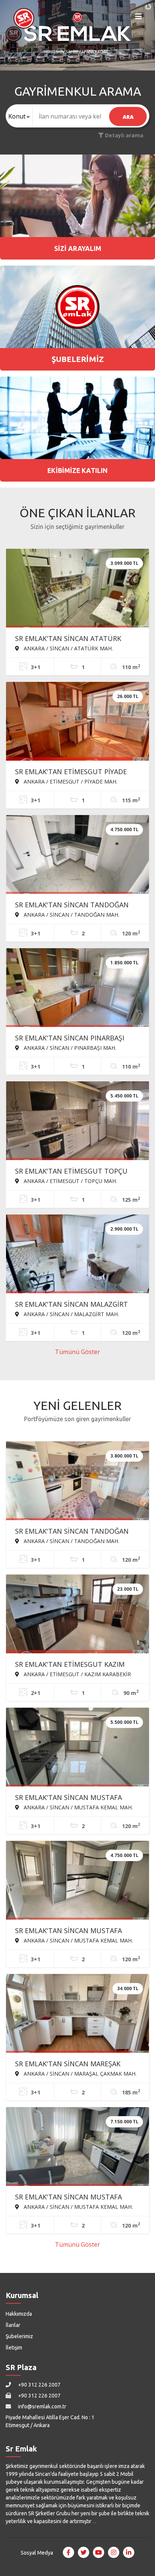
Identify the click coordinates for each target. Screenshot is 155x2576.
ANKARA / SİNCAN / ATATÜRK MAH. (68, 648)
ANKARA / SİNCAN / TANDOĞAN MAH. (71, 914)
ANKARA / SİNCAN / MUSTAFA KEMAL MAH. (77, 1807)
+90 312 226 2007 (39, 2385)
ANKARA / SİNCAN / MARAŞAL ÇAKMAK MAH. (79, 2073)
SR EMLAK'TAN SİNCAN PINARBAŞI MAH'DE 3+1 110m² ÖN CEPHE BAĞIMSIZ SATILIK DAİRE (70, 1039)
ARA (128, 117)
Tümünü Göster (77, 1352)
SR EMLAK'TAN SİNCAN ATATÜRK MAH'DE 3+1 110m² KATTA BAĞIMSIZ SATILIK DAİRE (74, 639)
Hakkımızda (19, 2314)
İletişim (14, 2348)
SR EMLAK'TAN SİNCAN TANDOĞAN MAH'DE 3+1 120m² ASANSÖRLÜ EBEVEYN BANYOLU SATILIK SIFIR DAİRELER (72, 905)
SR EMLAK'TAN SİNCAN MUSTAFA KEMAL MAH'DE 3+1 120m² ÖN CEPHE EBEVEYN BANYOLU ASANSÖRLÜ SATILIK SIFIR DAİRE (75, 1798)
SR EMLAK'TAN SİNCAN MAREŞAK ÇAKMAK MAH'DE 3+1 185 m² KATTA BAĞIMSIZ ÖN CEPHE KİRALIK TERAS (72, 2064)
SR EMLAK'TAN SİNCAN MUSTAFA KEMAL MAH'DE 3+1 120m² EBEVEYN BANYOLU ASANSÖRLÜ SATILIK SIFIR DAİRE (73, 1931)
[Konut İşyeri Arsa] (19, 116)
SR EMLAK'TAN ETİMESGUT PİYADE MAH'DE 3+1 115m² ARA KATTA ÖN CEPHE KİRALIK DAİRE (71, 772)
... (94, 2521)
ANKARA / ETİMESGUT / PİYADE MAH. (70, 781)
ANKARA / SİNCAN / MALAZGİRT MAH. (71, 1314)
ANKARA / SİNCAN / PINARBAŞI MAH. (69, 1048)
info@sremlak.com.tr (42, 2406)
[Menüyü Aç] (138, 18)
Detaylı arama (123, 135)
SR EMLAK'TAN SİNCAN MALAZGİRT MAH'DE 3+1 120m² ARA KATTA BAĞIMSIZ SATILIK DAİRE (71, 1305)
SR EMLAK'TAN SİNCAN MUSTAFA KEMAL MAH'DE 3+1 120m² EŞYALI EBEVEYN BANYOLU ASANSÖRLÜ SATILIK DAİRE (69, 2198)
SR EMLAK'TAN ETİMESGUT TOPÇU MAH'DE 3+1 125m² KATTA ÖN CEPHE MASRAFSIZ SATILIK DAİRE (74, 1172)
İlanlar (13, 2325)
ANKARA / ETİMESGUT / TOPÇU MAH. (70, 1181)
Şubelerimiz (19, 2336)
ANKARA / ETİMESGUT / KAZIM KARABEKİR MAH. (73, 1674)
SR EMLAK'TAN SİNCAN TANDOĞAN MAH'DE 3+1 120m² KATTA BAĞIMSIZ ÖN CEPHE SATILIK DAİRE (74, 1532)
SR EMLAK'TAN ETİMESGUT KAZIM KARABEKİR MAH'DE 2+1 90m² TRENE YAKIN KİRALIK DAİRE (74, 1665)
